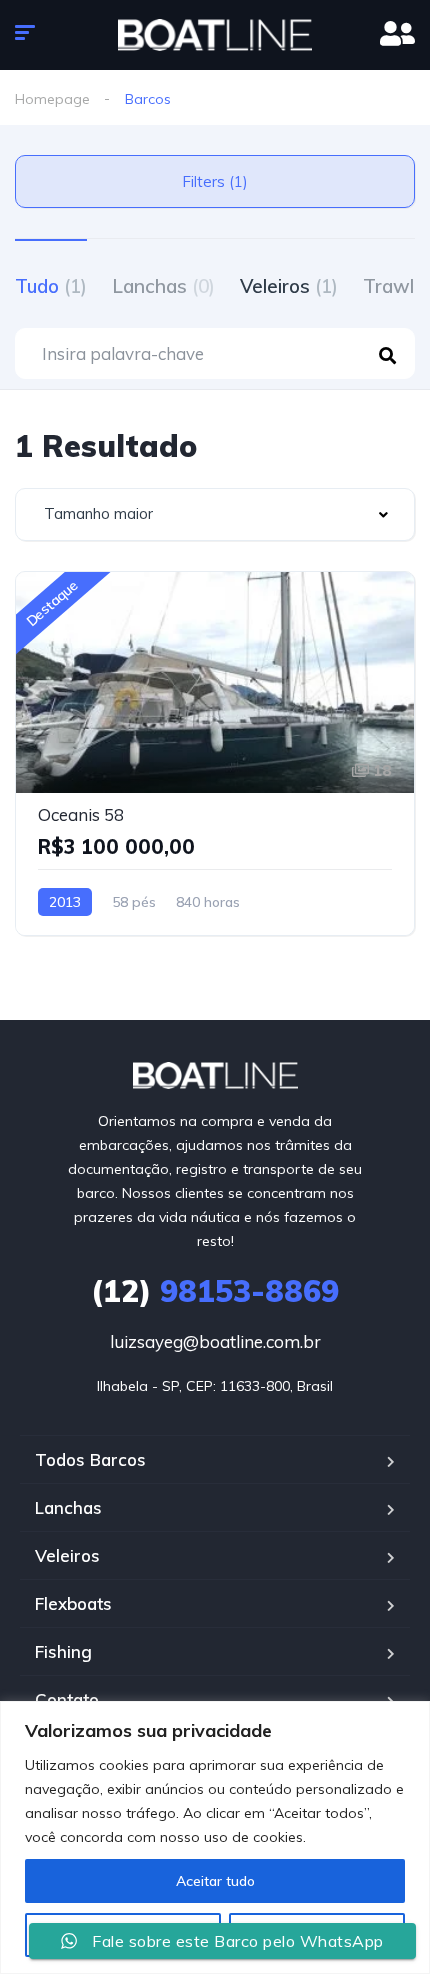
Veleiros (289, 286)
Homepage (52, 99)
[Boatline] (215, 35)
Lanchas (163, 286)
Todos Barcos (90, 1459)
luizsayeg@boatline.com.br (215, 1341)
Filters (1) (215, 181)
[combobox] (215, 514)
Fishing (63, 1651)
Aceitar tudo (215, 1881)
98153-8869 (215, 1291)
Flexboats (73, 1603)
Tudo (51, 286)
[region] (215, 1837)
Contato (67, 1699)
